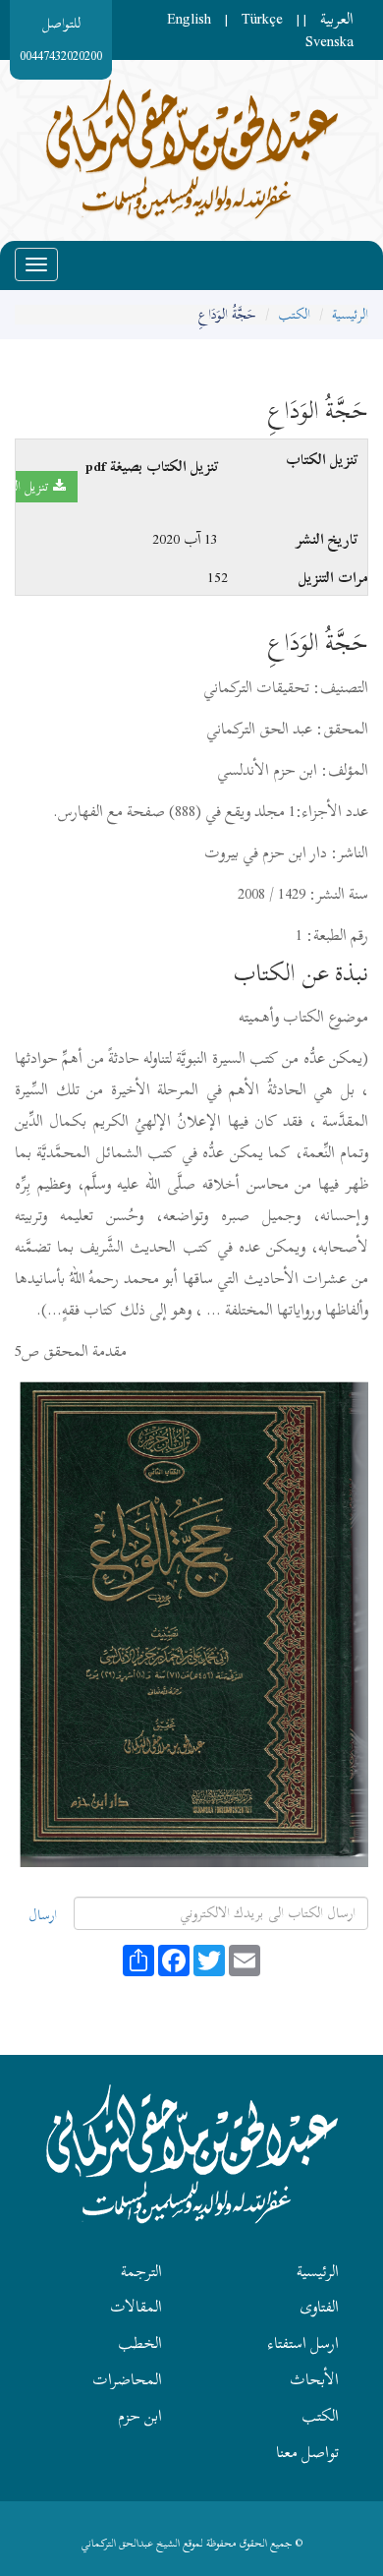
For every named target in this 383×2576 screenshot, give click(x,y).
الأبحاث (314, 2379)
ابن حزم (140, 2416)
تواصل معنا (307, 2452)
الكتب (294, 314)
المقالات (136, 2307)
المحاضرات (127, 2379)
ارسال (43, 1915)
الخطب (140, 2343)
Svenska (329, 41)
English (189, 19)
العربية (337, 19)
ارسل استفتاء (303, 2343)
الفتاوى (319, 2307)
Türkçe (262, 19)
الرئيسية (350, 314)
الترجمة (141, 2271)
